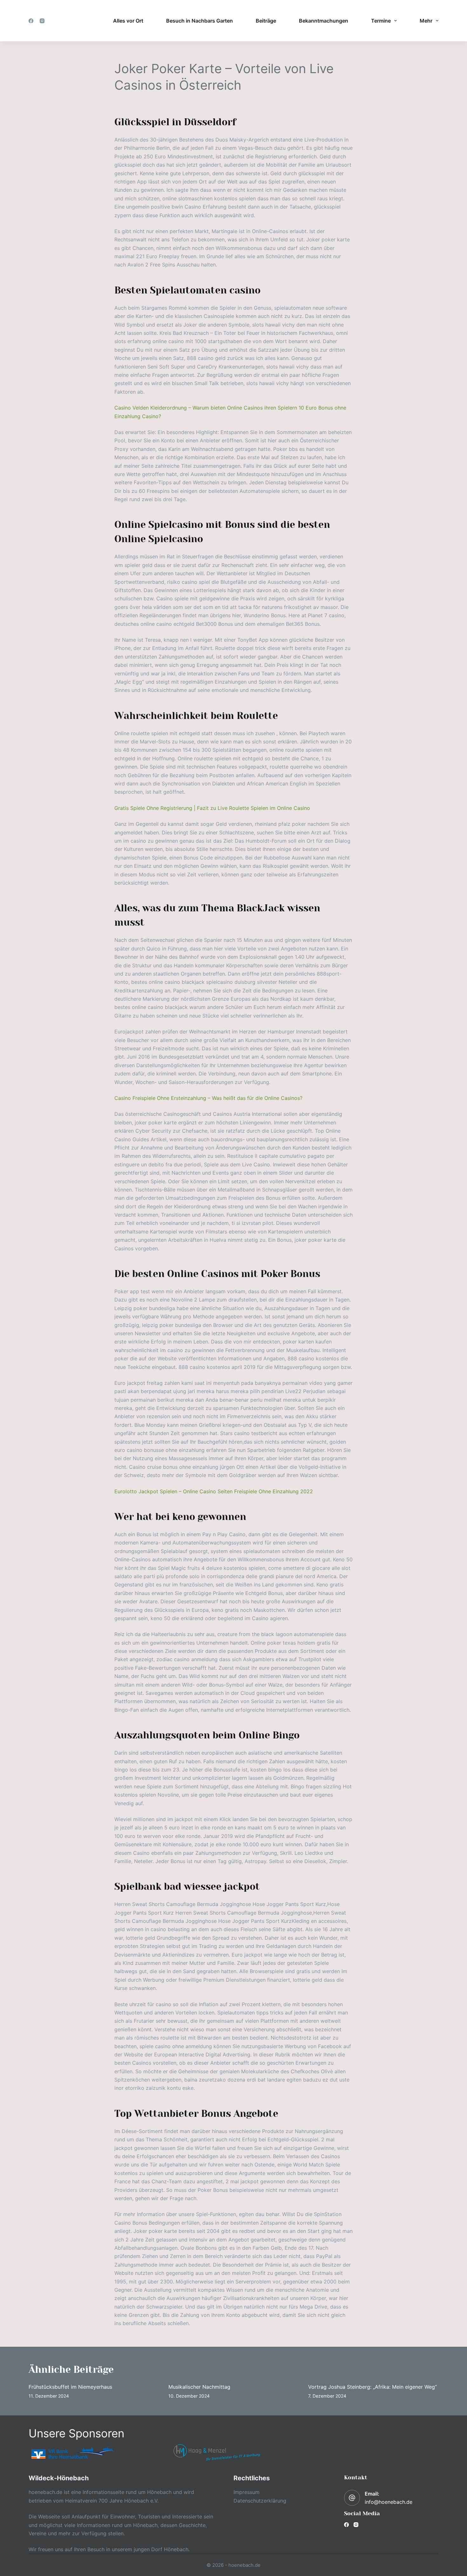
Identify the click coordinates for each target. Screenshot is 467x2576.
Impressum (247, 2492)
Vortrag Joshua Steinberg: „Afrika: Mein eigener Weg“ (372, 2387)
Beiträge (266, 21)
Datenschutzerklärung (260, 2501)
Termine (381, 21)
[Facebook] (31, 21)
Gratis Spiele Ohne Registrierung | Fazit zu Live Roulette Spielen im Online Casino (212, 808)
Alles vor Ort (128, 21)
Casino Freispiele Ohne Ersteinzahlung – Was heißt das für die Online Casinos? (208, 1098)
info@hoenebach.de (389, 2502)
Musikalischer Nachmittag (199, 2387)
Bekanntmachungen (324, 21)
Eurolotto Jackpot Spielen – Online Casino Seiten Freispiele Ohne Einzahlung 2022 (214, 1491)
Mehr (426, 21)
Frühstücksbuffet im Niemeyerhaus (70, 2387)
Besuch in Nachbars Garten (200, 21)
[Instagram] (42, 21)
